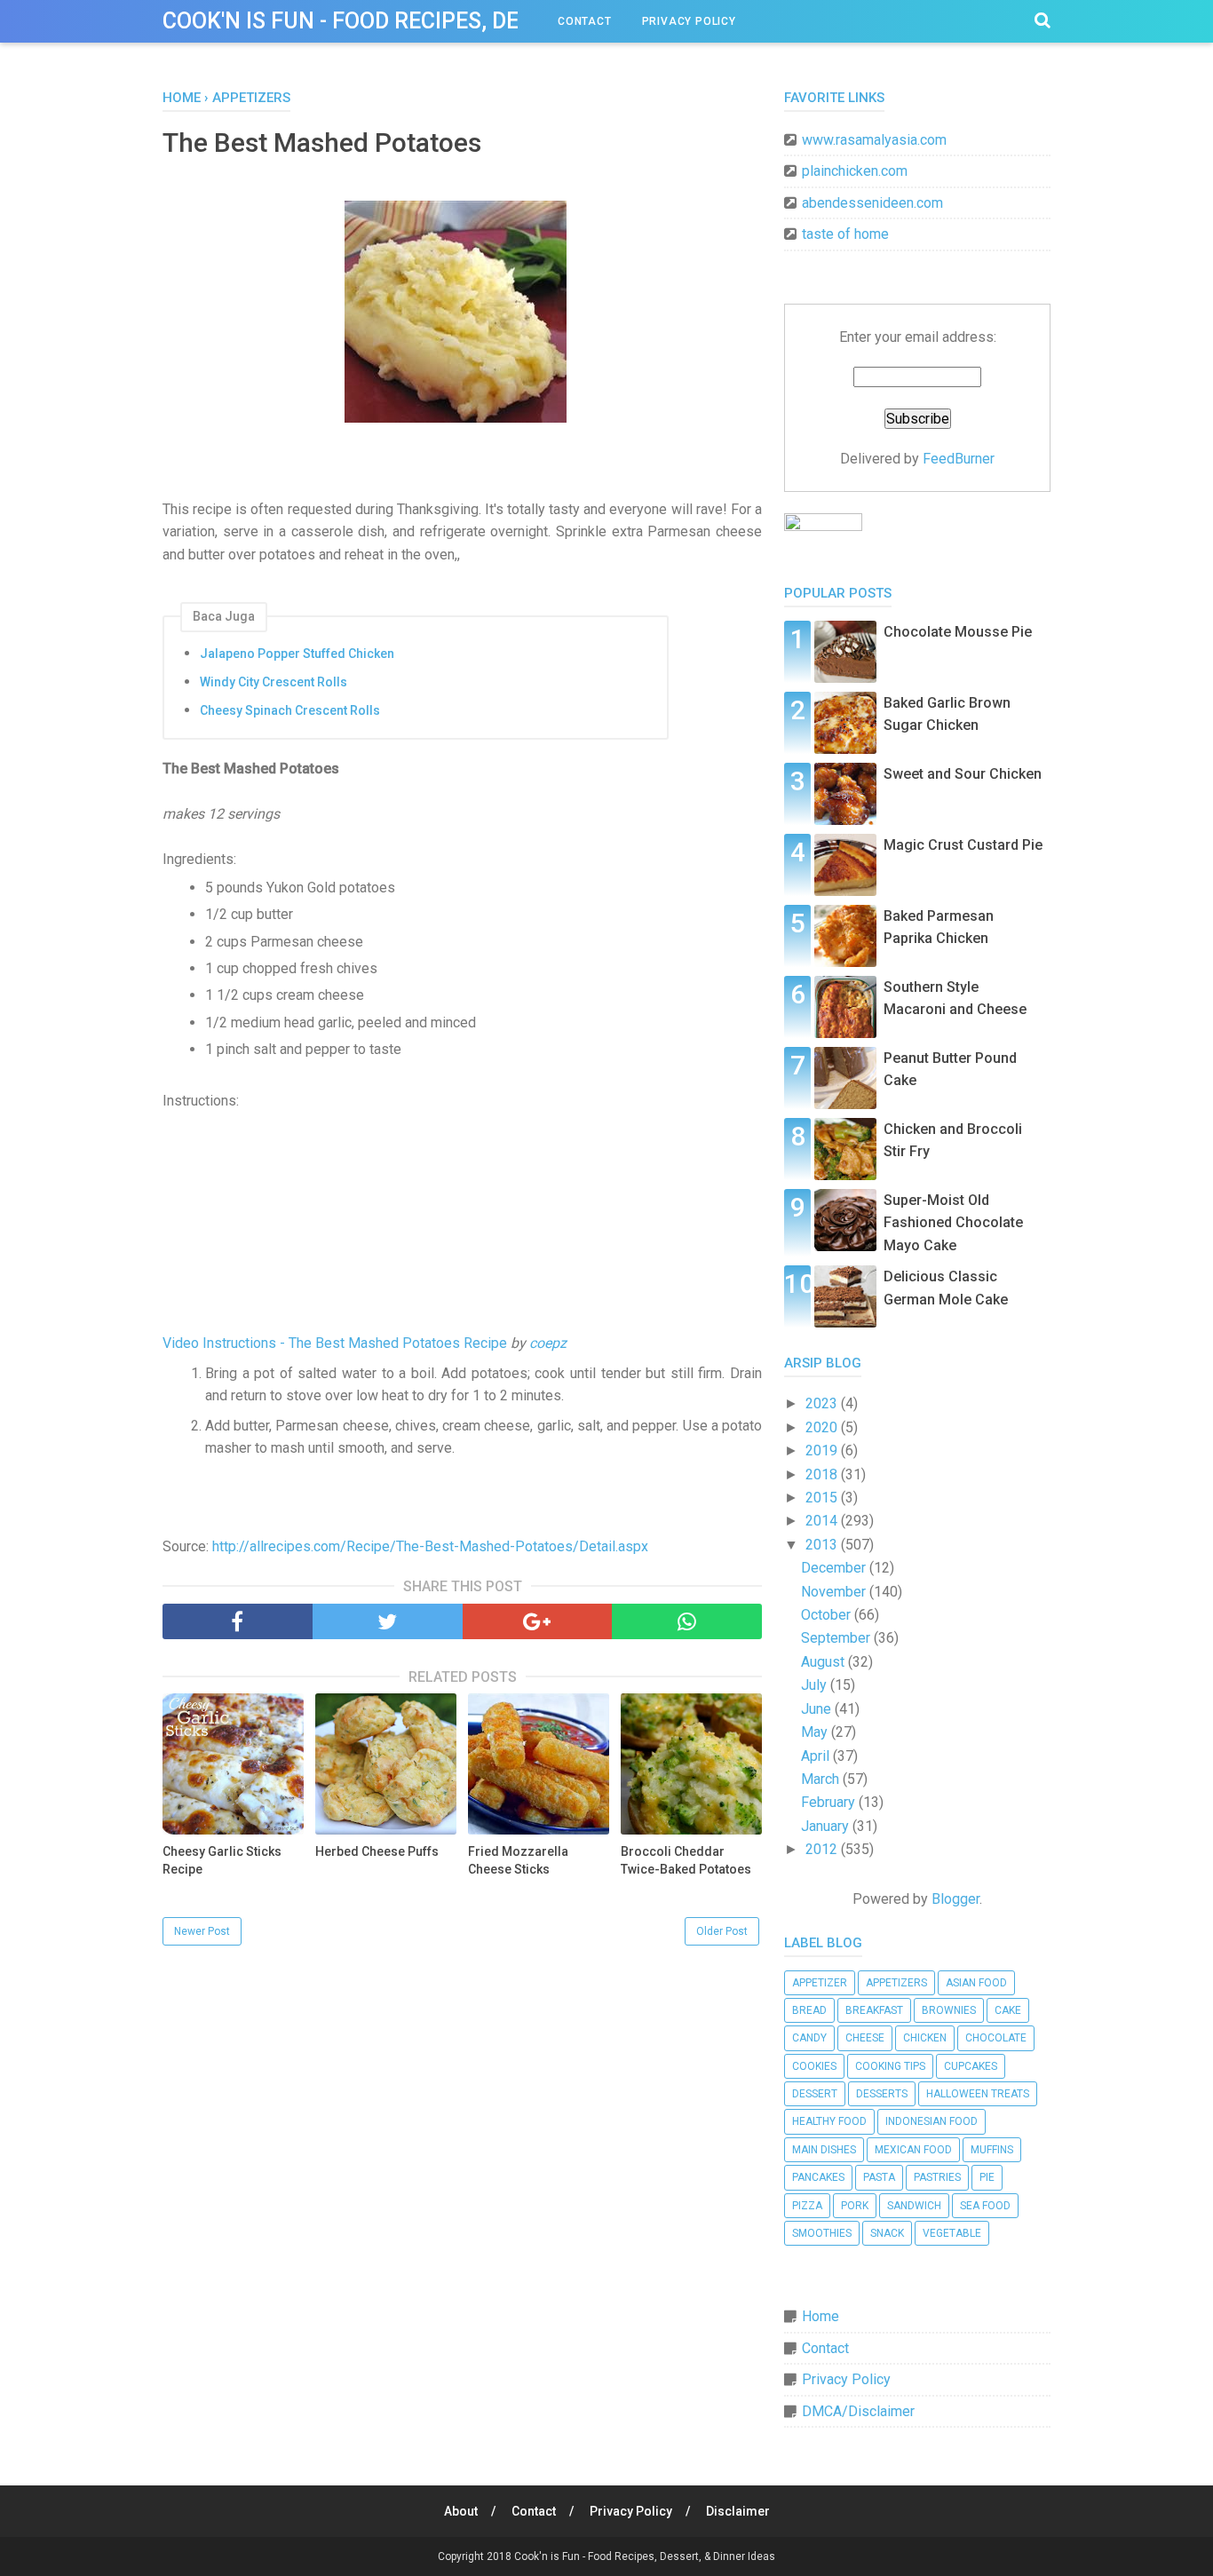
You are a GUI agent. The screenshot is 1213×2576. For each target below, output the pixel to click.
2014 (823, 1521)
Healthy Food (829, 2121)
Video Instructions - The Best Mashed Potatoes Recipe (335, 1343)
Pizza (807, 2206)
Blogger (955, 1899)
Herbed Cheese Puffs (377, 1851)
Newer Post (202, 1931)
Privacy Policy (689, 21)
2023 (823, 1403)
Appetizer (820, 1983)
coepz (548, 1343)
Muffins (992, 2150)
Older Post (722, 1931)
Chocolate (996, 2038)
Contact (585, 21)
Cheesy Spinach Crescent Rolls (290, 710)
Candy (809, 2038)
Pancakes (818, 2177)
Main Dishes (824, 2150)
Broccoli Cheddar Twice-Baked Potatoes (686, 1860)
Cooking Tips (890, 2066)
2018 (823, 1474)
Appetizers (896, 1983)
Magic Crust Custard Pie (963, 845)
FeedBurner (959, 459)
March (822, 1779)
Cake (1008, 2010)
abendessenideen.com (872, 203)
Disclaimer (738, 2511)
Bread (809, 2010)
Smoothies (822, 2233)
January (827, 1826)
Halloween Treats (978, 2094)
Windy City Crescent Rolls (274, 682)
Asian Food (976, 1983)
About (461, 2511)
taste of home (845, 234)
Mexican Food (913, 2150)
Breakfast (874, 2010)
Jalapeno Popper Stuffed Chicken (297, 654)
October (828, 1615)
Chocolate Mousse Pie (958, 632)
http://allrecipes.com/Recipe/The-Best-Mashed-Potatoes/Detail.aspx (430, 1546)
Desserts (882, 2094)
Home (821, 2316)
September (837, 1638)
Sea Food (985, 2206)
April (817, 1756)
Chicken (925, 2038)
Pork (855, 2206)
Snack (887, 2233)
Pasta (879, 2177)
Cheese (865, 2038)
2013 (823, 1545)
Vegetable (952, 2233)
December (835, 1568)
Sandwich (914, 2206)
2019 (823, 1450)
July (816, 1685)
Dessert (815, 2094)
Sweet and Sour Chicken (963, 774)
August (825, 1662)
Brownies (949, 2010)
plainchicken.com (855, 171)
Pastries (937, 2177)
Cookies (814, 2066)
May (816, 1732)
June (818, 1709)
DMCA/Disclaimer (858, 2411)
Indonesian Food (932, 2121)
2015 (823, 1498)
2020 (823, 1427)
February (830, 1802)
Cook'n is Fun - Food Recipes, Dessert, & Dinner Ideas (460, 21)
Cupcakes (971, 2066)
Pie (987, 2177)
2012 (823, 1849)
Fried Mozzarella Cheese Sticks (518, 1860)
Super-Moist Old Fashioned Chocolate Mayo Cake (953, 1223)
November (835, 1592)
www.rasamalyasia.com (874, 140)
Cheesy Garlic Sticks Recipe (222, 1860)
